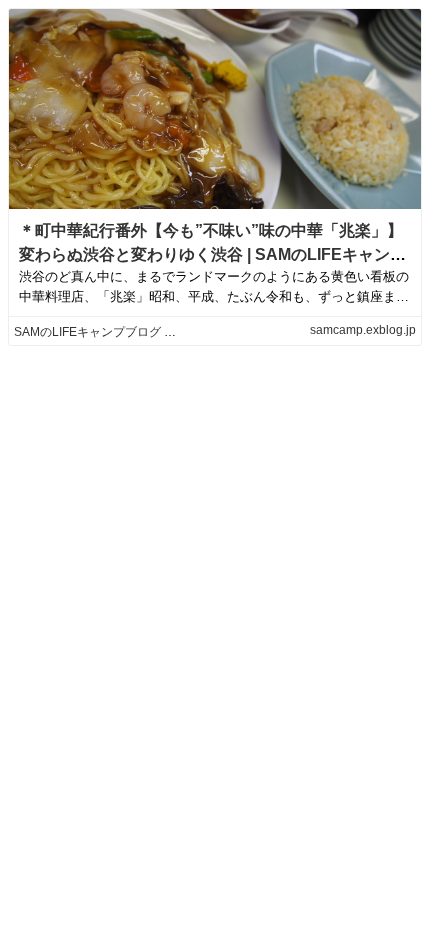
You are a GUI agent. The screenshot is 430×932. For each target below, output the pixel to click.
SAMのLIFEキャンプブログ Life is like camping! (142, 332)
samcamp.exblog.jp (363, 330)
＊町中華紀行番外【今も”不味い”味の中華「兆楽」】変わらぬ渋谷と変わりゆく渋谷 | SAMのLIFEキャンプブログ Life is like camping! (212, 254)
